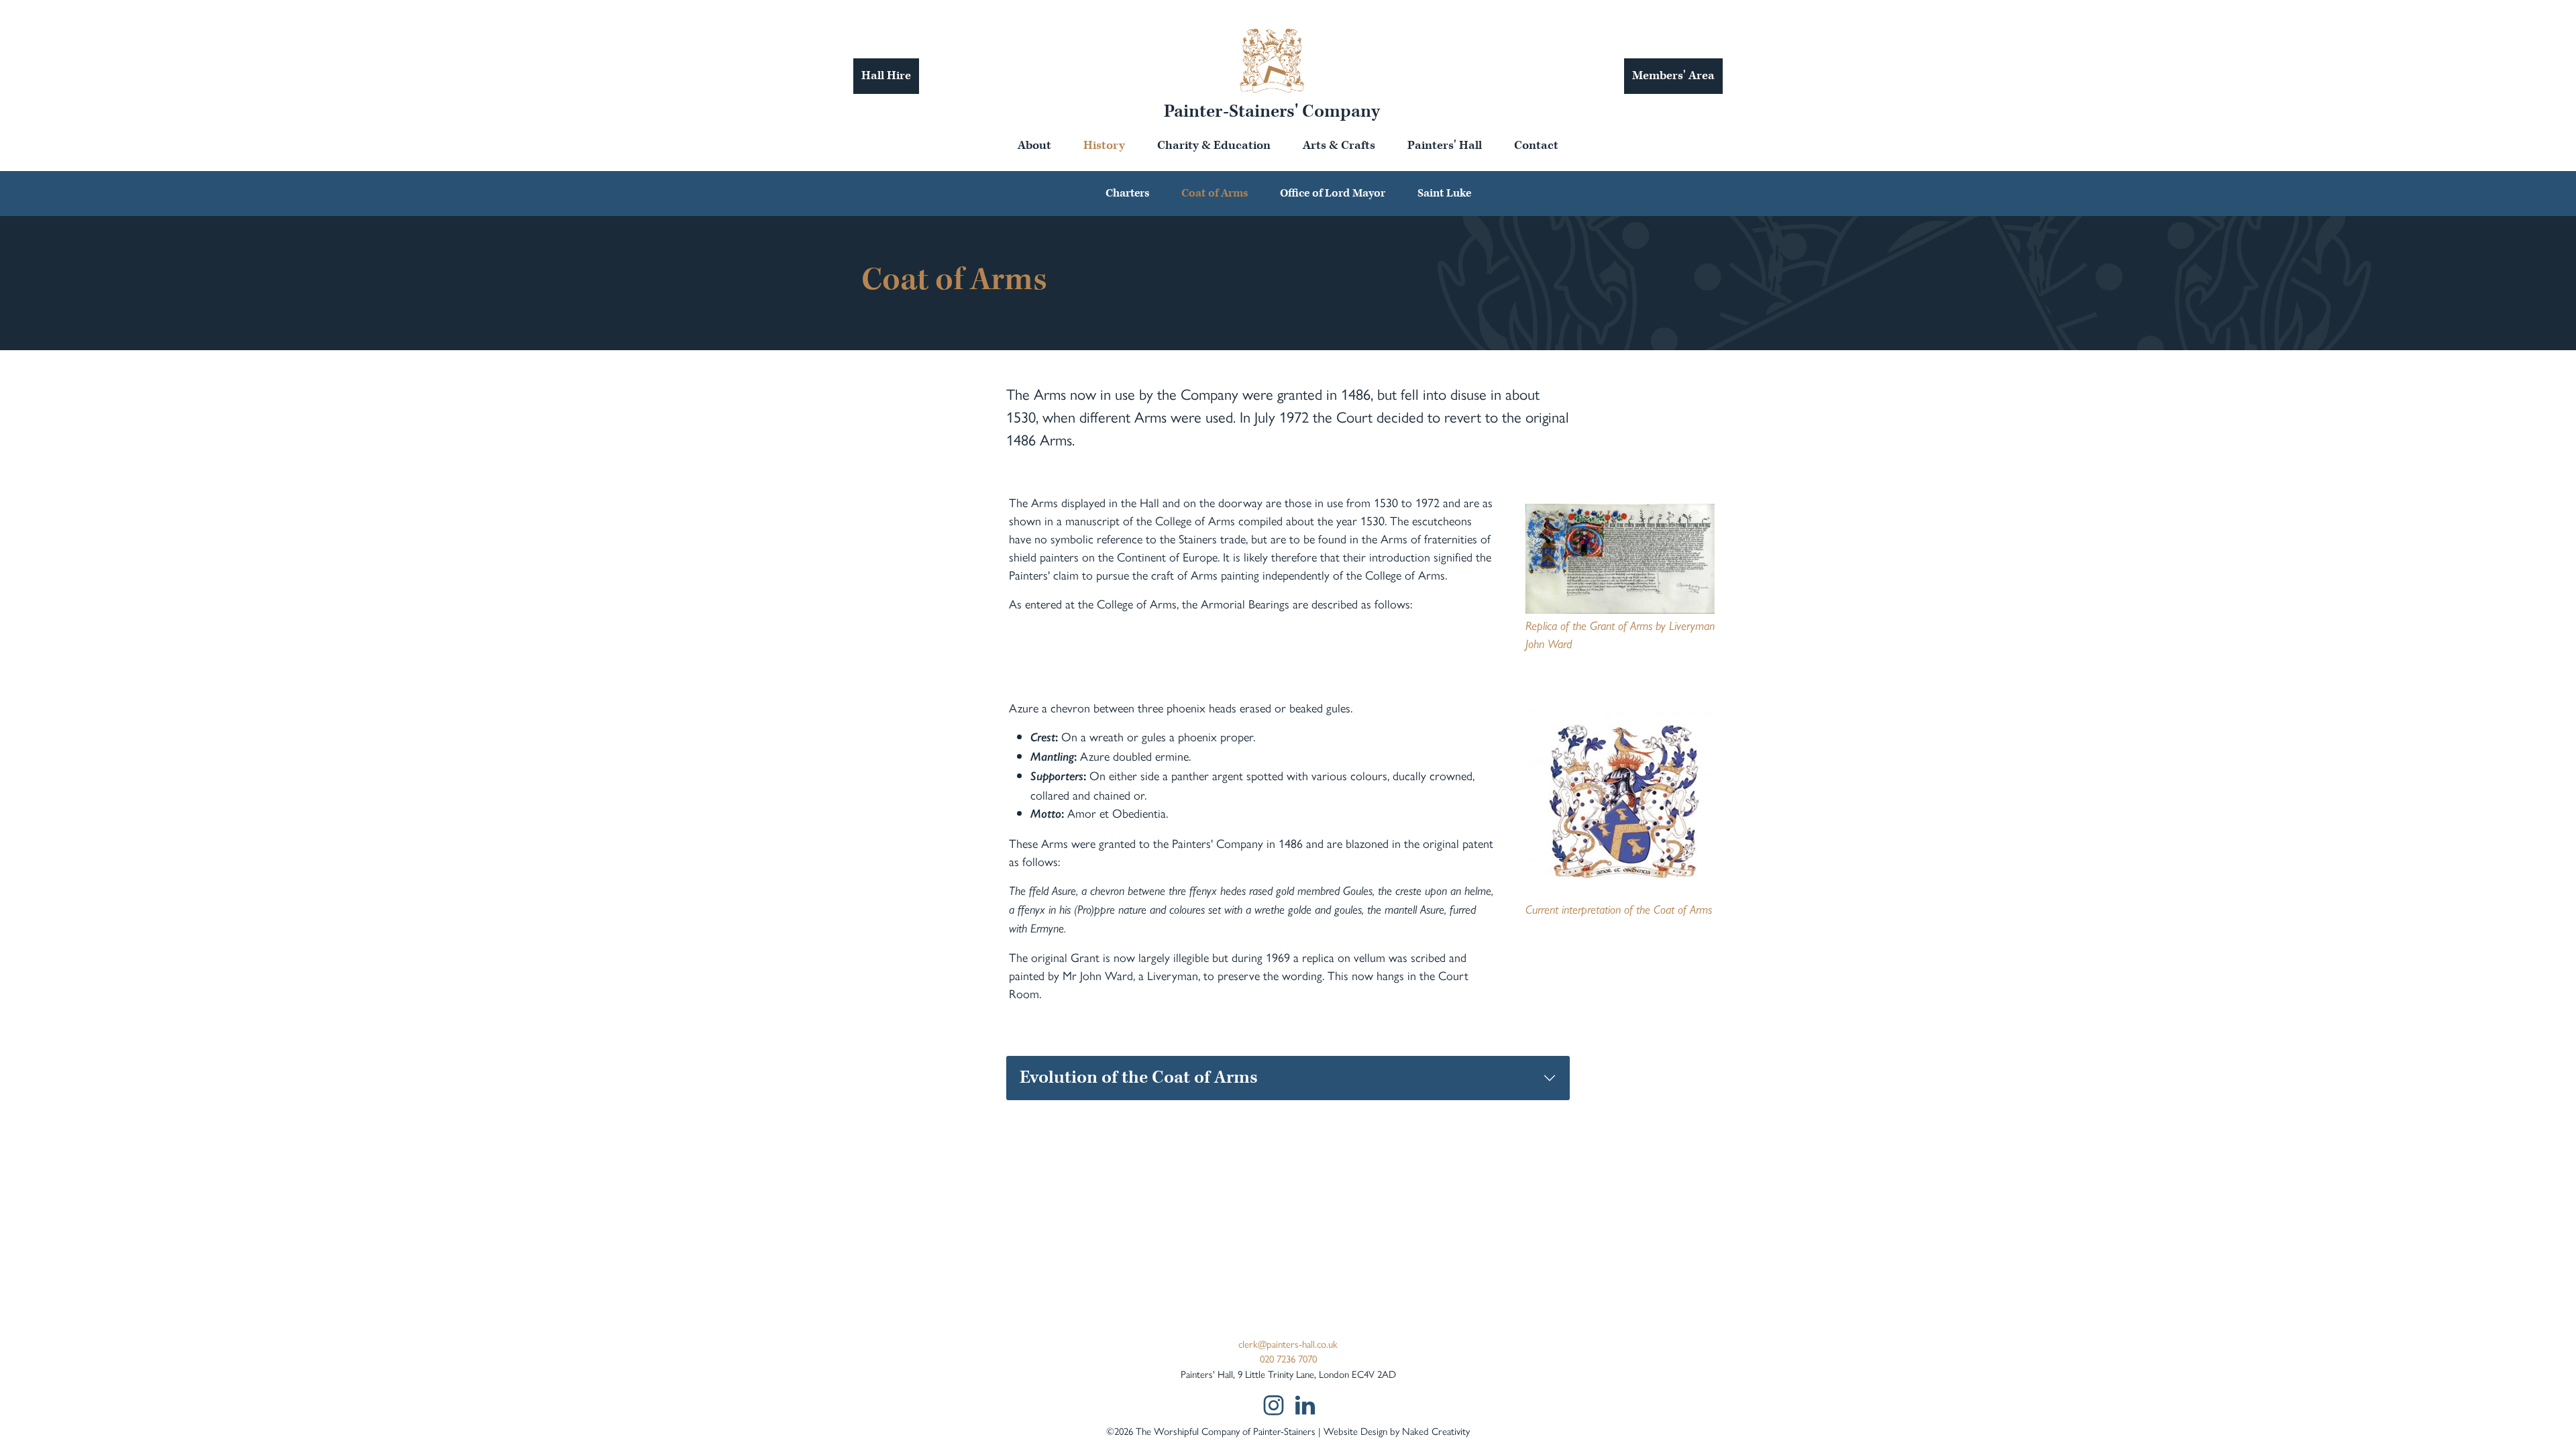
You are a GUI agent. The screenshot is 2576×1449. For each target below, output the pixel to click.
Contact (1536, 145)
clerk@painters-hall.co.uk (1288, 1343)
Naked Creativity (1436, 1431)
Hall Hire (886, 75)
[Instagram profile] (1273, 1405)
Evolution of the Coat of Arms (1139, 1077)
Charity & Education (1214, 145)
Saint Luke (1444, 193)
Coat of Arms (1215, 193)
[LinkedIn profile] (1305, 1405)
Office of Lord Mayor (1333, 193)
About (1034, 145)
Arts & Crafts (1339, 145)
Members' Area (1673, 75)
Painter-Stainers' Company (1272, 111)
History (1104, 145)
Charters (1127, 193)
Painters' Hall (1445, 145)
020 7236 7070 (1288, 1358)
